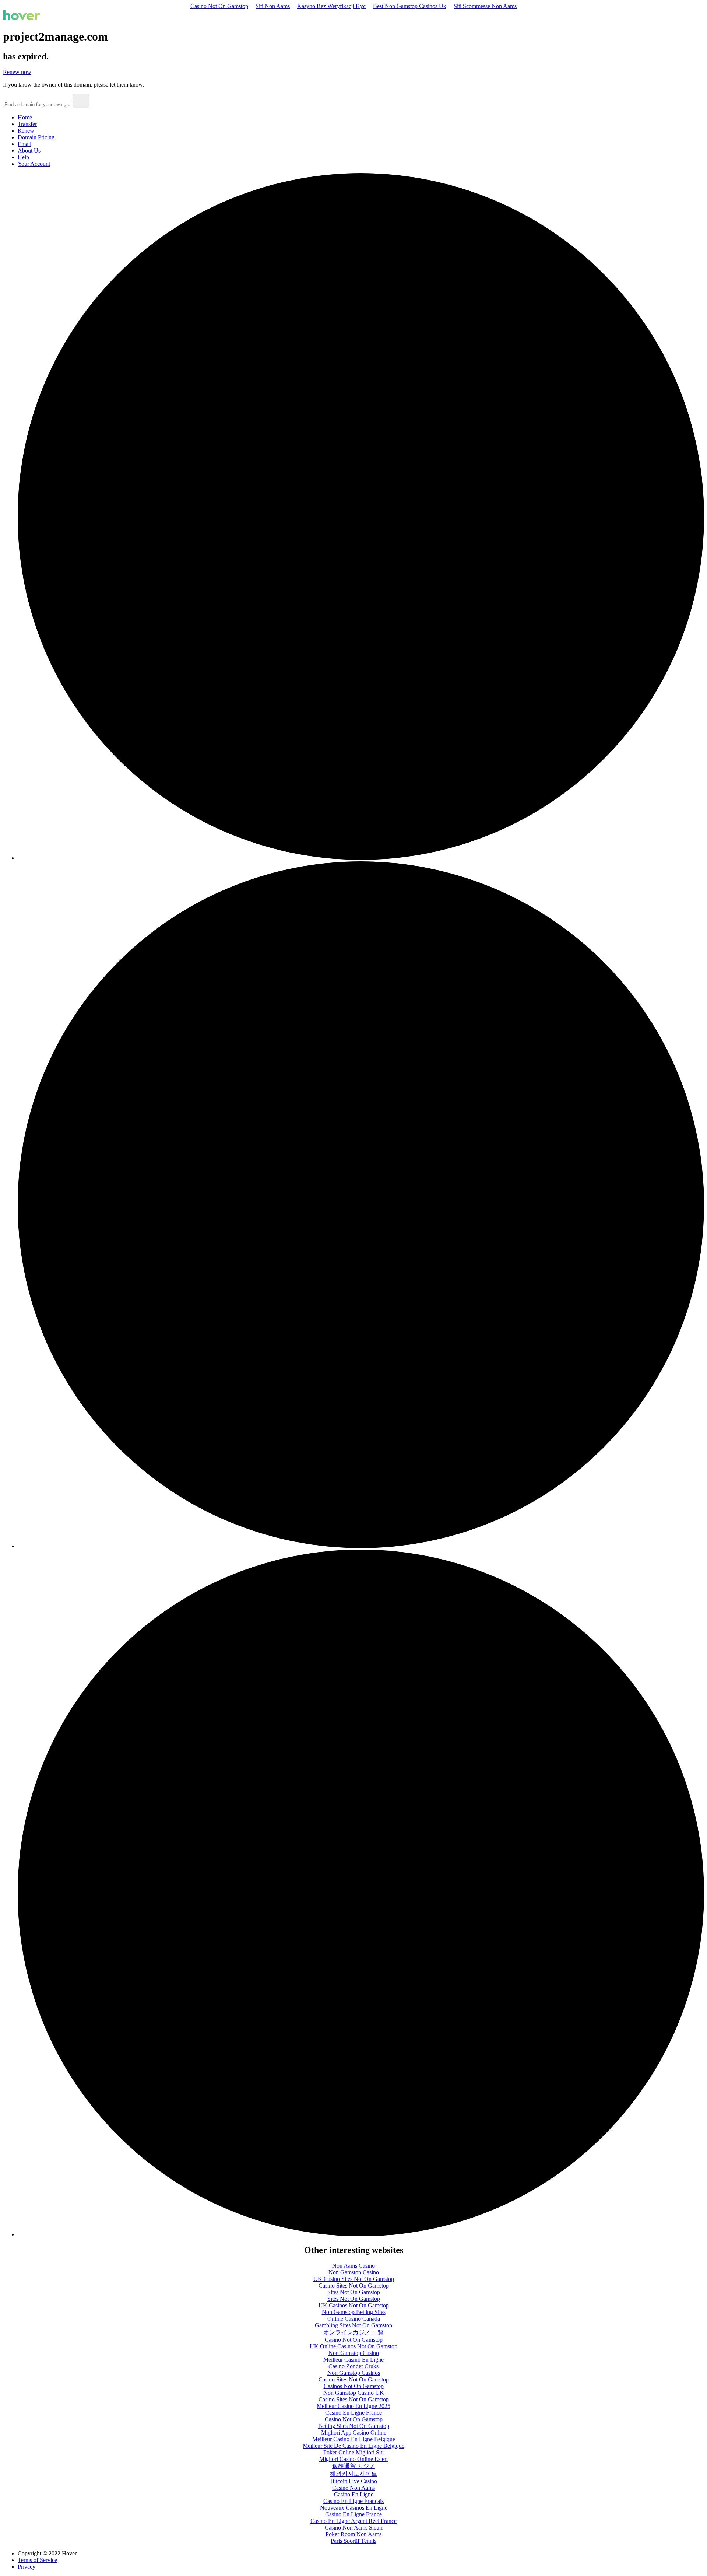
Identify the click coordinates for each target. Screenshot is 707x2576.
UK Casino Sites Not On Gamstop (354, 2279)
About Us (29, 150)
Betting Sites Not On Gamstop (354, 2426)
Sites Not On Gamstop (354, 2292)
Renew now (17, 72)
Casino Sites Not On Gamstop (354, 2285)
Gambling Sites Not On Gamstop (353, 2325)
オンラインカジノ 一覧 (353, 2332)
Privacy (27, 2567)
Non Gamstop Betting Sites (354, 2312)
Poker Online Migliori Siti (353, 2452)
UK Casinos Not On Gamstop (354, 2305)
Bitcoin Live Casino (354, 2481)
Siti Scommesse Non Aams (485, 6)
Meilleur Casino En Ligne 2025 (353, 2406)
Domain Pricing (36, 137)
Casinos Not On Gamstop (354, 2386)
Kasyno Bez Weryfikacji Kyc (331, 6)
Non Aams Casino (353, 2266)
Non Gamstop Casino (354, 2272)
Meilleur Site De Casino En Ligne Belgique (353, 2446)
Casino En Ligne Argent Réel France (353, 2521)
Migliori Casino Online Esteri (353, 2459)
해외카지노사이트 (353, 2474)
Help (23, 157)
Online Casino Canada (354, 2319)
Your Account (34, 164)
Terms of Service (37, 2560)
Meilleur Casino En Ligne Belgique (354, 2439)
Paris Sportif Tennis (353, 2541)
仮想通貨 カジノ (353, 2466)
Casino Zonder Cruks (353, 2366)
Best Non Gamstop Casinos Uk (410, 6)
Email (24, 144)
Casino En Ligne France (353, 2413)
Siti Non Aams (273, 6)
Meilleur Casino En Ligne (353, 2360)
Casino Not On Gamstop (219, 6)
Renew (26, 131)
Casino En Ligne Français (353, 2501)
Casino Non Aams (353, 2488)
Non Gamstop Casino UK (354, 2393)
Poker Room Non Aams (353, 2534)
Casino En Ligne (354, 2494)
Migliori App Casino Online (354, 2432)
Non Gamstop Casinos (354, 2373)
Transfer (27, 124)
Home (25, 117)
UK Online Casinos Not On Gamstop (353, 2346)
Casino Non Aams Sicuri (354, 2528)
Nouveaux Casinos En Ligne (354, 2508)
